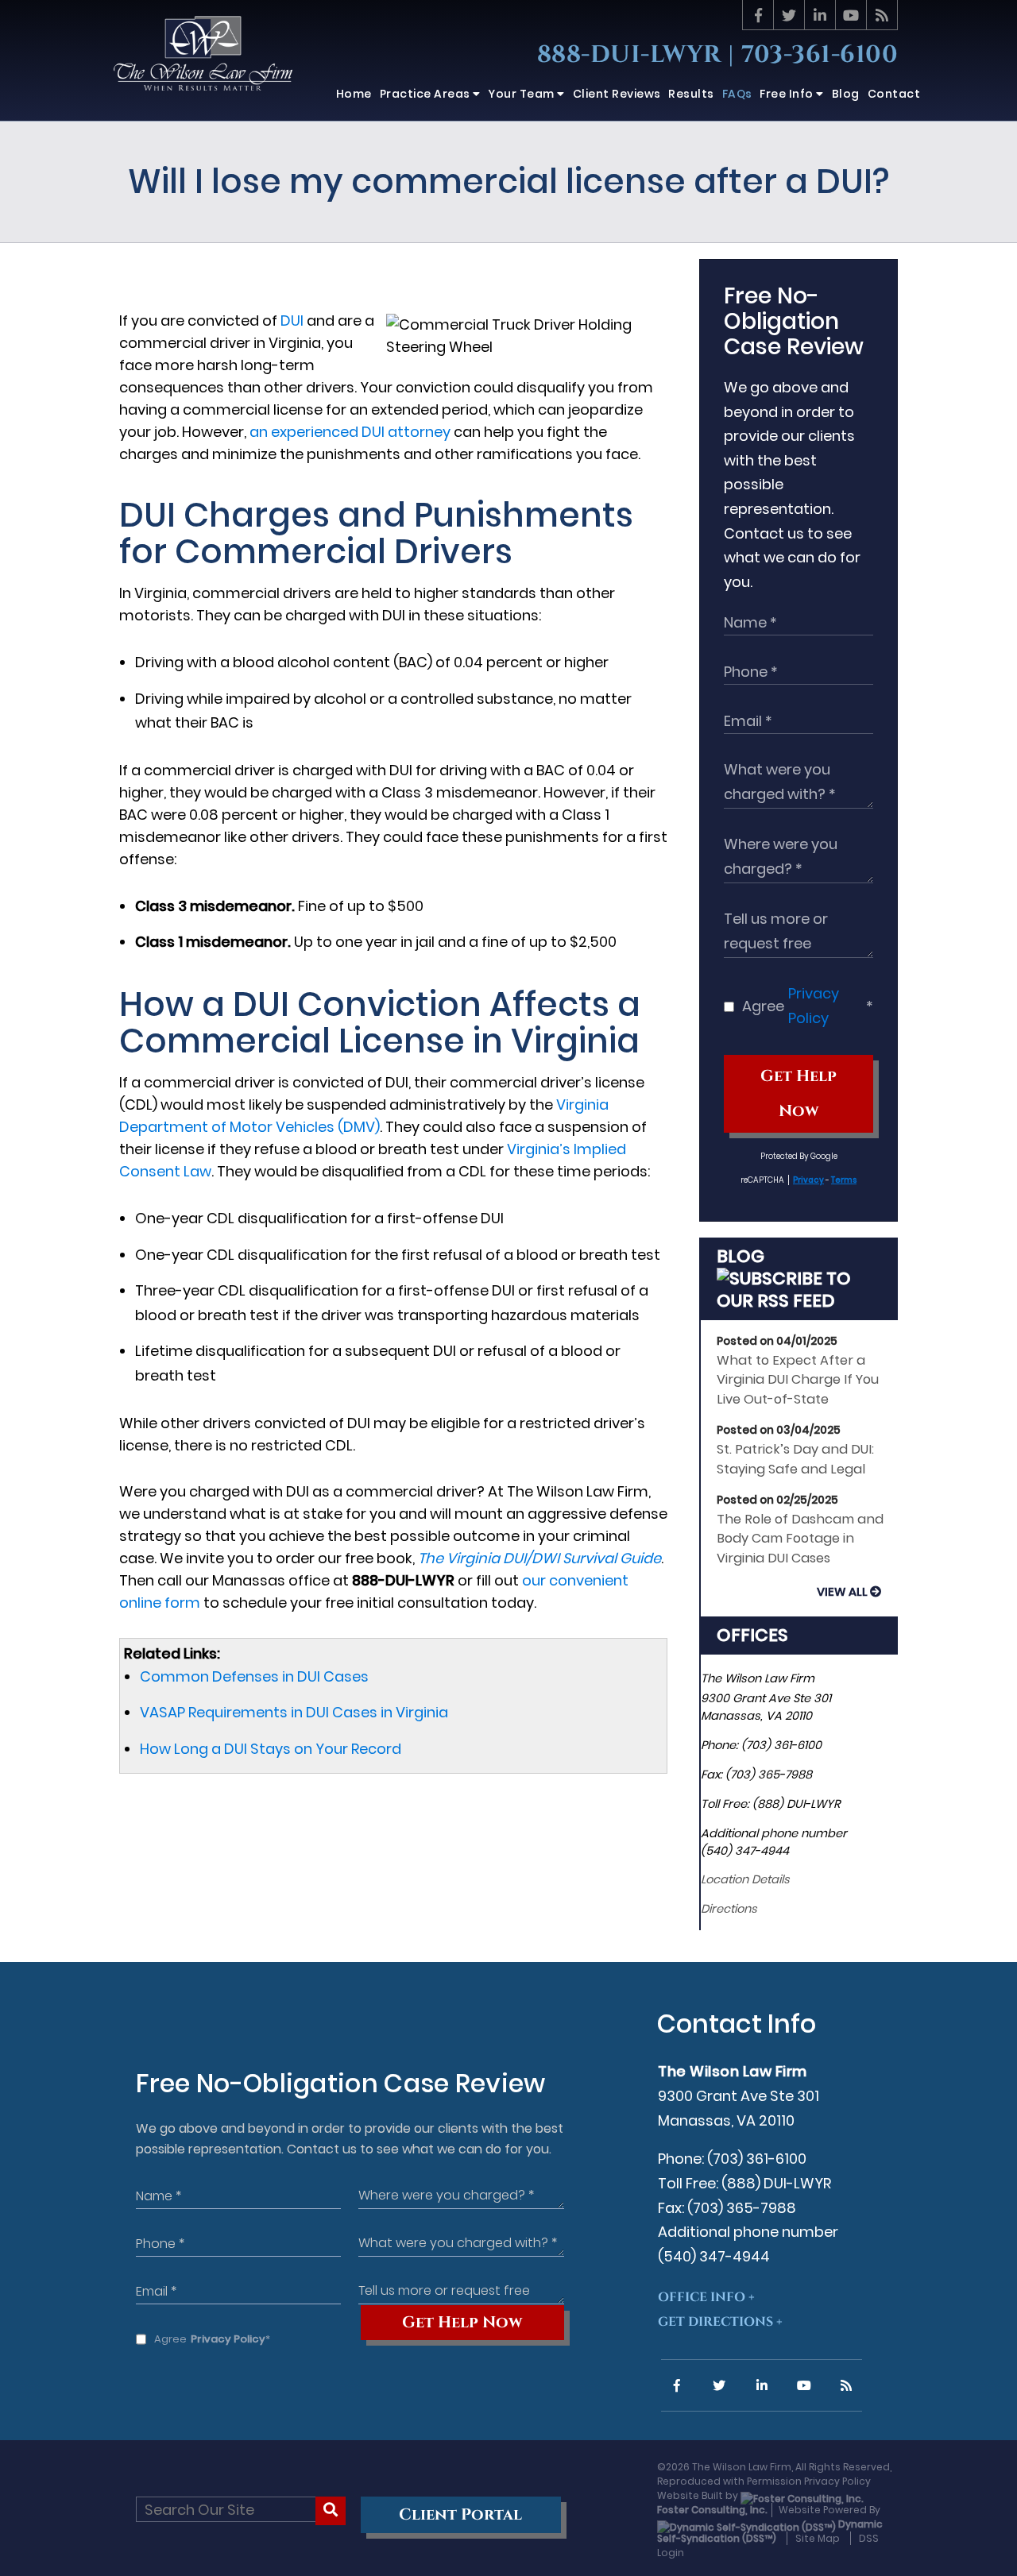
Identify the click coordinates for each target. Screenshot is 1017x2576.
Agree (808, 1006)
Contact (894, 94)
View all (842, 1592)
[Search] (331, 2511)
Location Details (745, 1879)
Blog (846, 94)
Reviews (617, 94)
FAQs (737, 94)
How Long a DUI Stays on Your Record (271, 1749)
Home (354, 94)
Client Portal (460, 2515)
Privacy (808, 1180)
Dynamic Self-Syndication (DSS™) (770, 2531)
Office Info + (706, 2297)
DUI (292, 321)
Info (788, 94)
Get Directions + (720, 2322)
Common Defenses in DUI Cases (254, 1676)
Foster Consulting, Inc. (712, 2510)
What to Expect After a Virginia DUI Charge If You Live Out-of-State (798, 1380)
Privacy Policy (814, 1006)
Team (522, 94)
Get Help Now (799, 1094)
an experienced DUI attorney (350, 432)
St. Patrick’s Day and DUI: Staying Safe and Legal (795, 1459)
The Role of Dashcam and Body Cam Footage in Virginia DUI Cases (800, 1539)
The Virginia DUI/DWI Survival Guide (539, 1558)
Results (691, 94)
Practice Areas (427, 94)
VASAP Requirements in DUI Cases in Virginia (294, 1712)
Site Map (818, 2538)
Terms (844, 1180)
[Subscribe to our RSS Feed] (799, 1301)
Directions (729, 1909)
